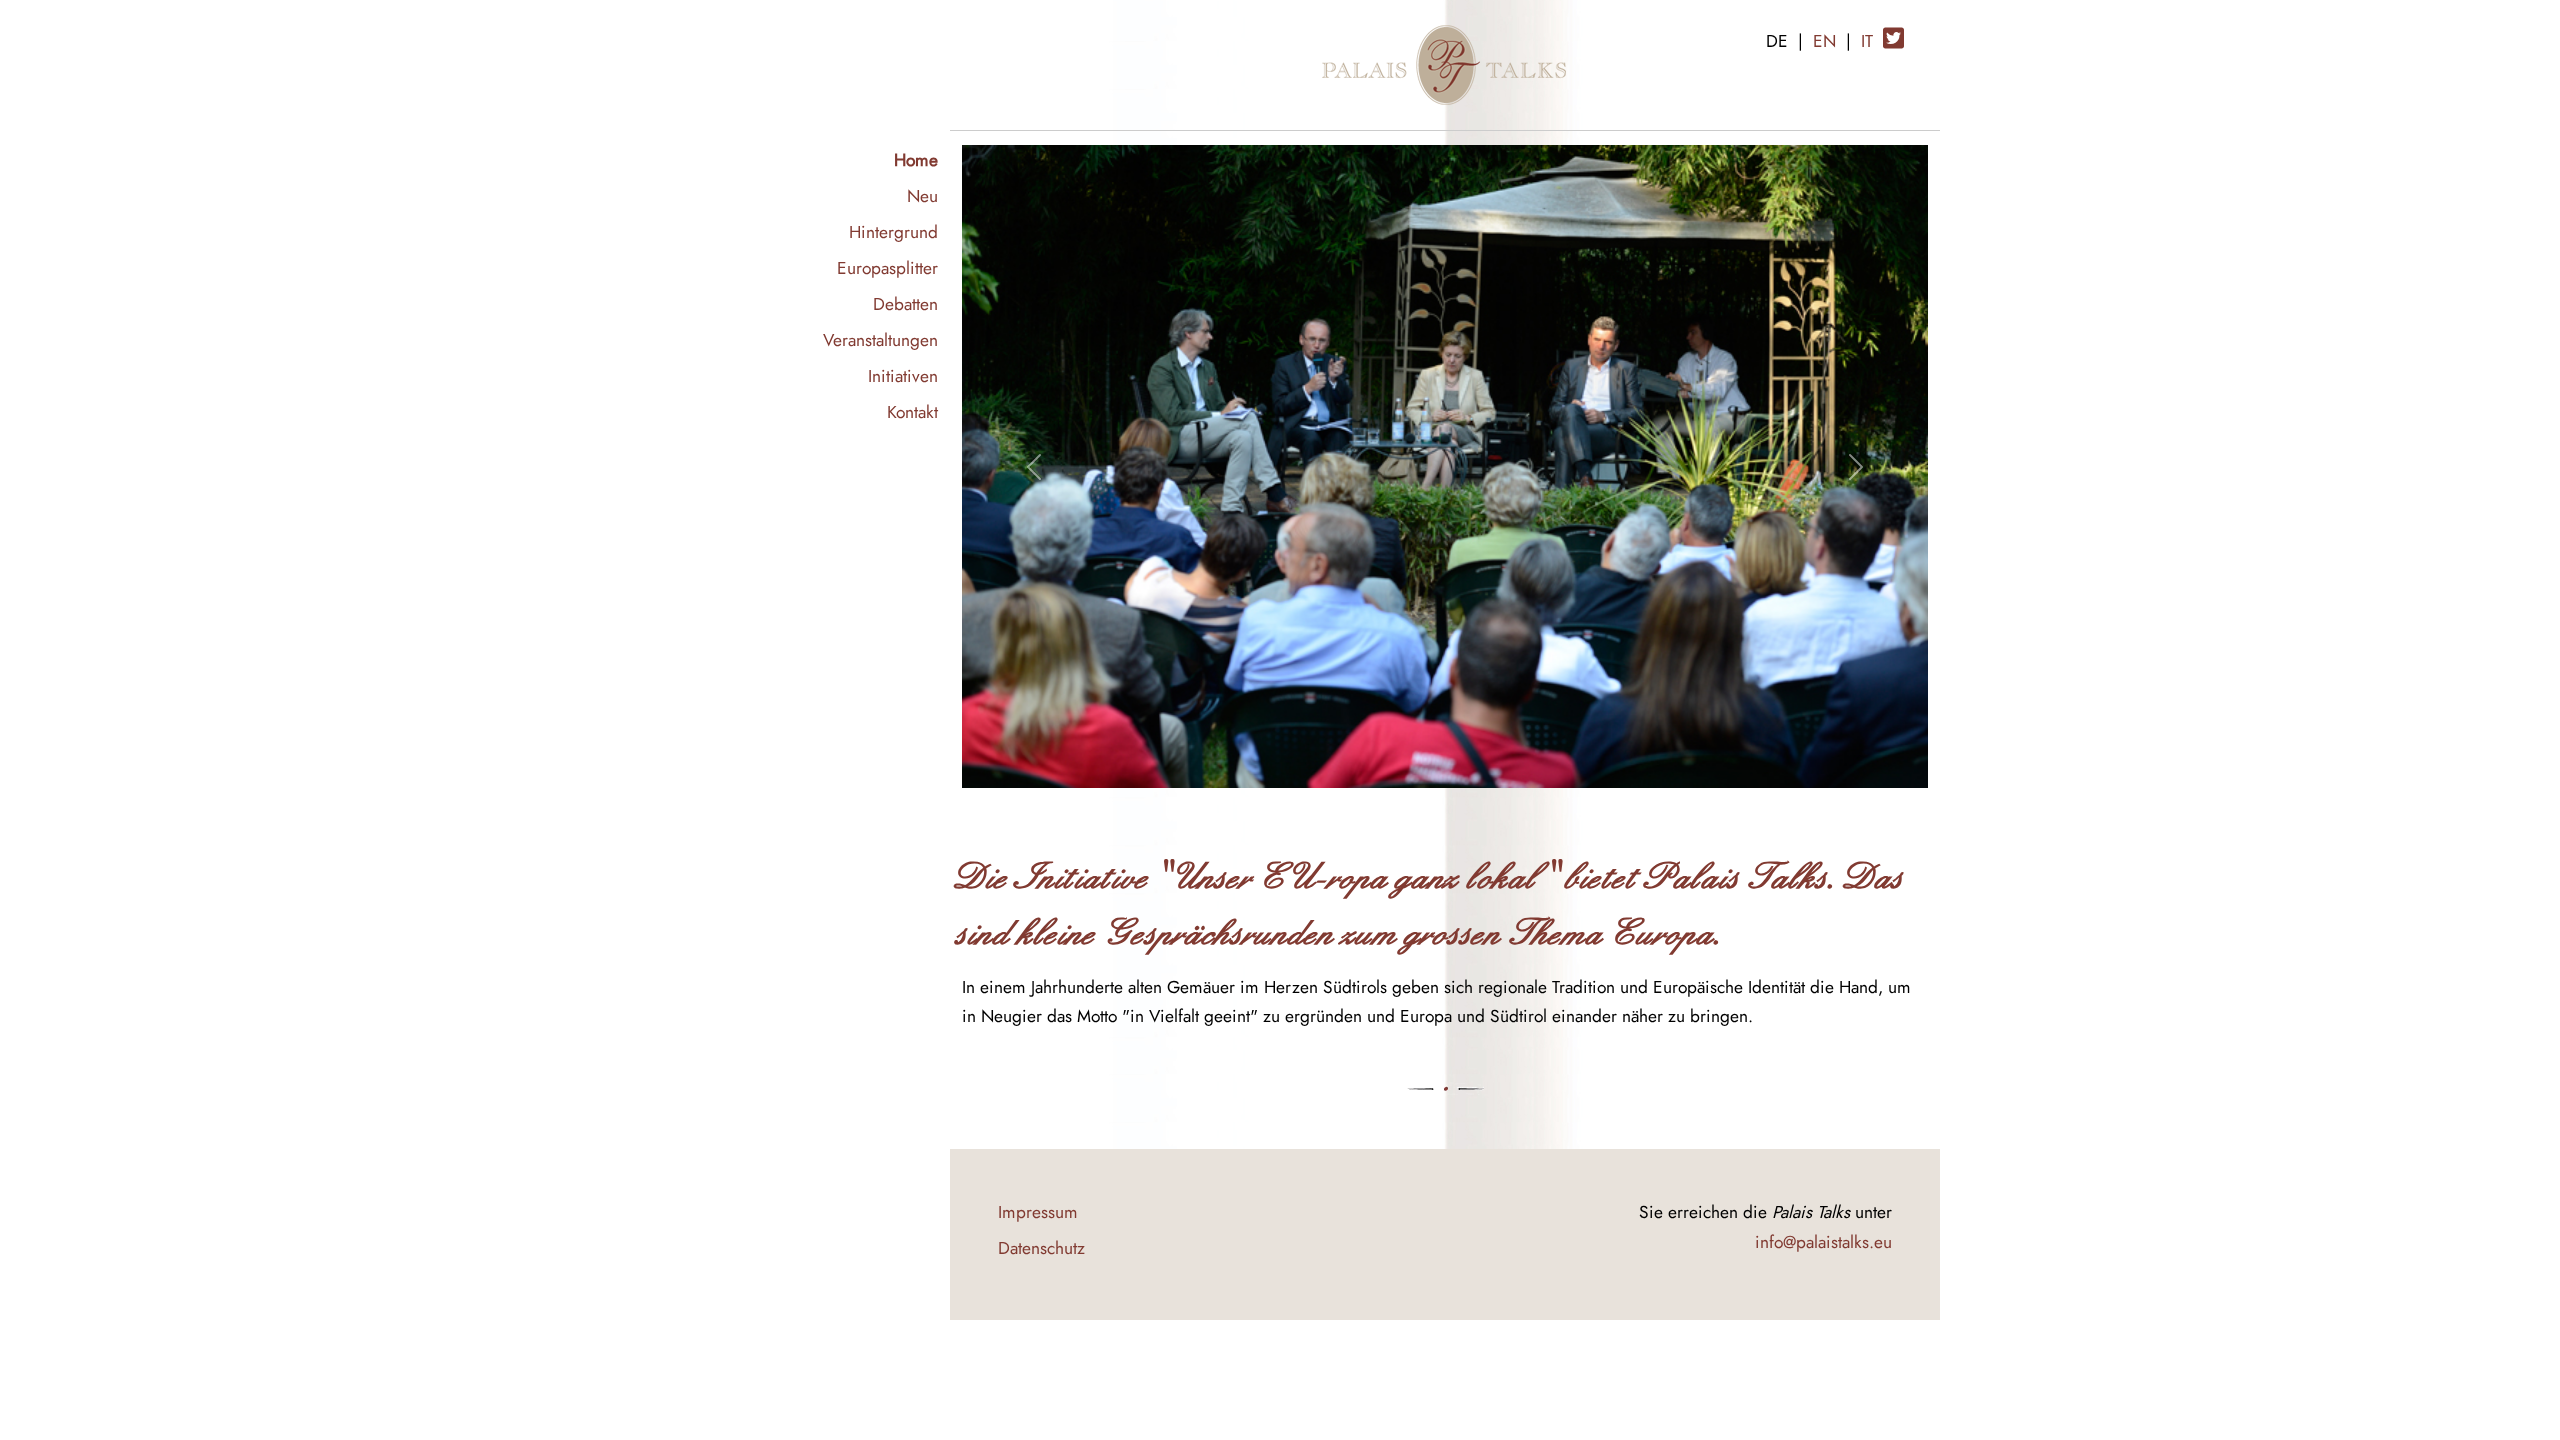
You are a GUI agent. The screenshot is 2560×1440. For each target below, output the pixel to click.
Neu (922, 195)
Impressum (1038, 1211)
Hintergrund (893, 231)
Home (916, 159)
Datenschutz (1041, 1247)
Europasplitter (887, 267)
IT (1867, 40)
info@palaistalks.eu (1823, 1241)
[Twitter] (1893, 30)
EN (1824, 40)
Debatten (905, 303)
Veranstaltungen (880, 339)
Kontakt (912, 411)
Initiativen (903, 375)
